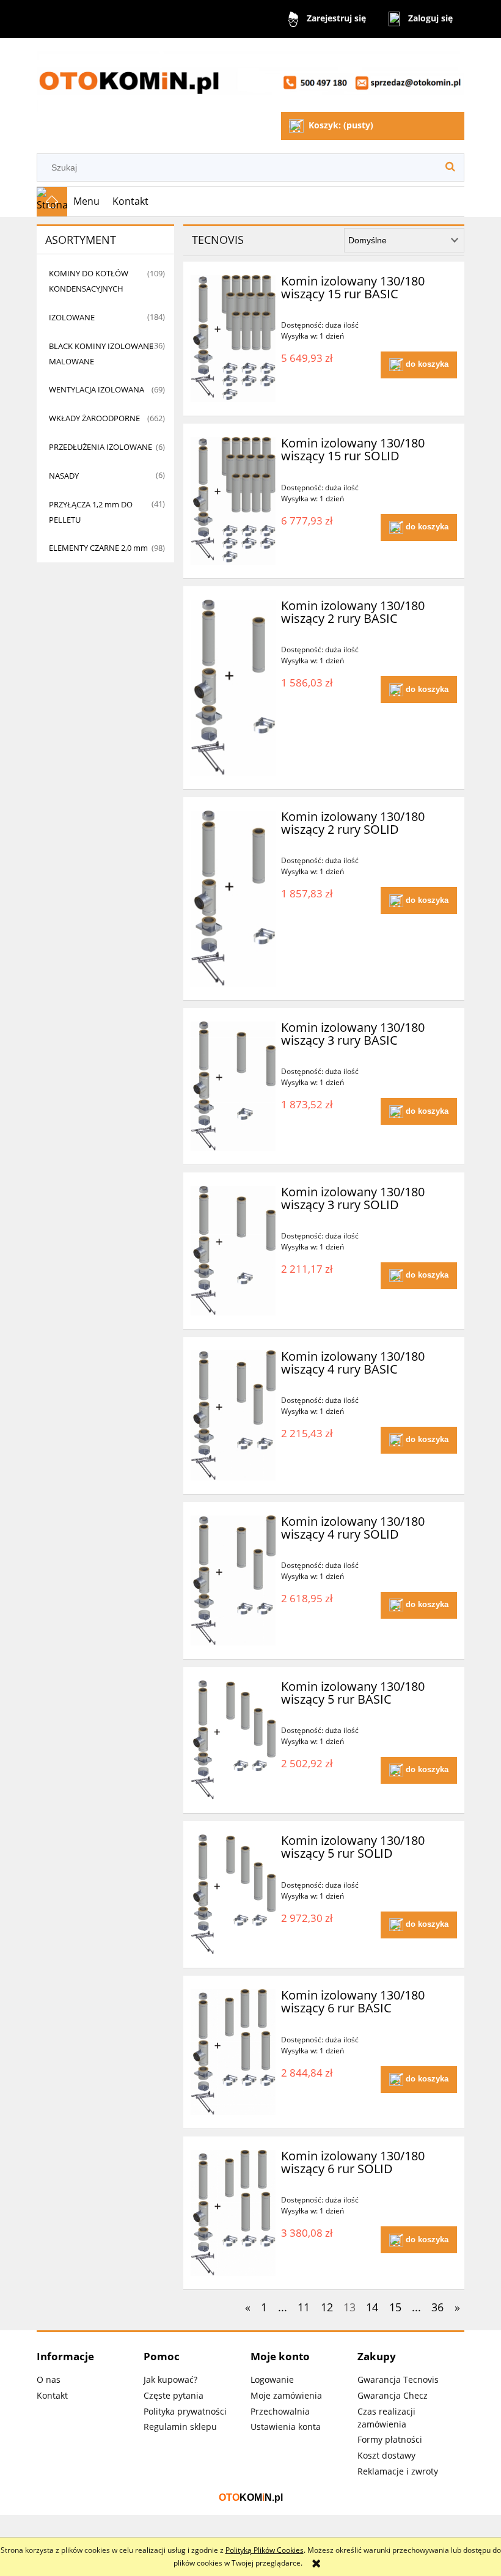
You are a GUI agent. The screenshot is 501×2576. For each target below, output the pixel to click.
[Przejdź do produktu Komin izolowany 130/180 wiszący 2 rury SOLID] (233, 899)
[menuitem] (87, 202)
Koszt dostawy (386, 2455)
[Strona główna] (250, 76)
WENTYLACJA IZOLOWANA (97, 389)
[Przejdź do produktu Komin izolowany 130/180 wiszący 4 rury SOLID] (233, 1581)
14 (372, 2307)
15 (395, 2307)
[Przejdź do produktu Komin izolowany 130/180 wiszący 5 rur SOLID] (233, 1894)
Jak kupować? (170, 2379)
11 (304, 2307)
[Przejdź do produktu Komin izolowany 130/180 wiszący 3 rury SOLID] (233, 1251)
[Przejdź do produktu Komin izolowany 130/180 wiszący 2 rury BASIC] (233, 688)
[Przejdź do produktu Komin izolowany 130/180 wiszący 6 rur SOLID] (233, 2213)
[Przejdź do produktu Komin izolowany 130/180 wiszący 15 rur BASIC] (233, 339)
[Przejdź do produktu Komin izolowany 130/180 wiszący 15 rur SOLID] (233, 501)
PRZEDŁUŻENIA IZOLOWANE (101, 447)
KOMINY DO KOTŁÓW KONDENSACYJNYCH (89, 281)
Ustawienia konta (286, 2427)
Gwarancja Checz (393, 2395)
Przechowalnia (280, 2411)
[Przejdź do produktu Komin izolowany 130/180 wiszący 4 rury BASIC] (233, 1415)
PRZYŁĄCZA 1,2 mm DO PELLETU (91, 512)
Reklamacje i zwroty (398, 2471)
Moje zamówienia (286, 2395)
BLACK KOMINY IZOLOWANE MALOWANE (101, 354)
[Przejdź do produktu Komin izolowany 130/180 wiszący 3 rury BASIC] (233, 1086)
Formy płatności (390, 2439)
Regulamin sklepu (180, 2427)
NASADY (64, 476)
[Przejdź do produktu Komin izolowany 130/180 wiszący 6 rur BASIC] (233, 2052)
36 (437, 2307)
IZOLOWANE (72, 317)
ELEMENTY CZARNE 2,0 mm (98, 548)
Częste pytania (174, 2395)
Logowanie (272, 2379)
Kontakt (52, 2395)
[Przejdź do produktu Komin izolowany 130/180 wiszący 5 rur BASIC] (233, 1740)
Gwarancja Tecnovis (398, 2379)
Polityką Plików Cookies (265, 2550)
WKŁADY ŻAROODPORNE (94, 418)
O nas (49, 2379)
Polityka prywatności (185, 2411)
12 (327, 2307)
